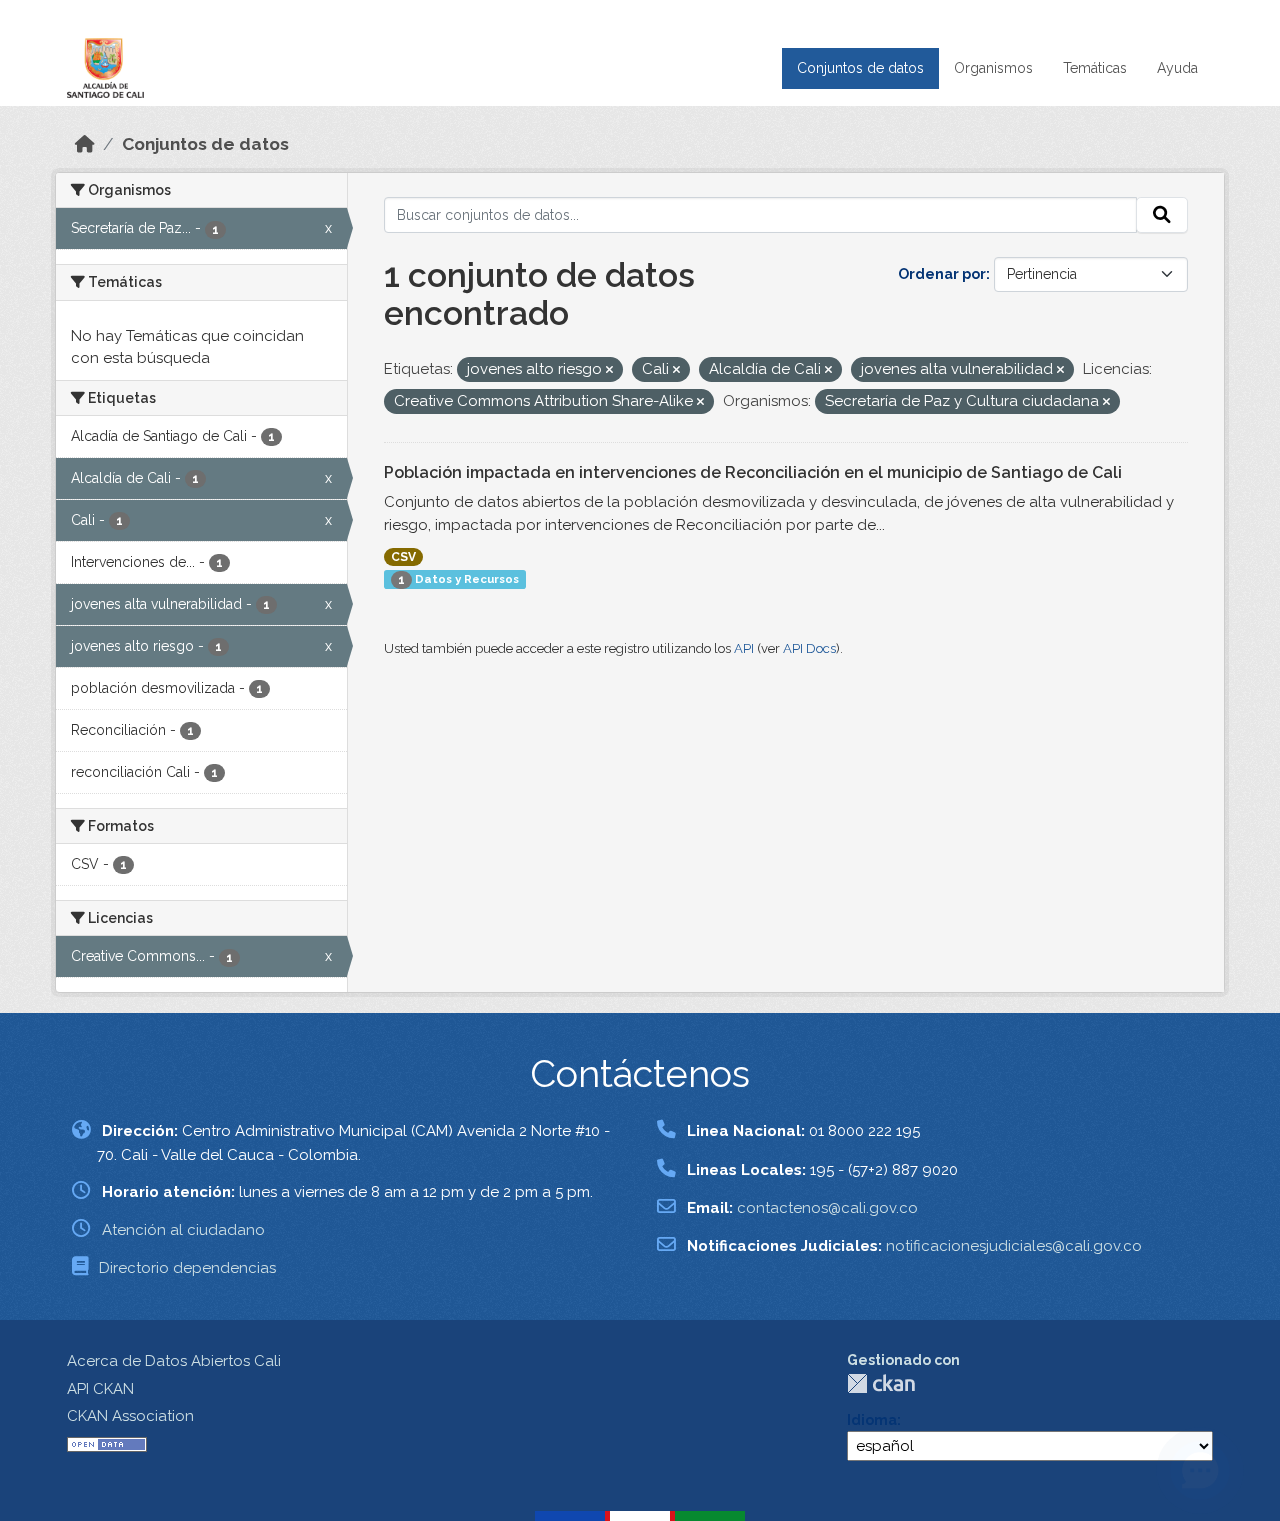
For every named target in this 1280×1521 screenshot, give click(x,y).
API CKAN (100, 1389)
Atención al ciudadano (183, 1230)
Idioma (872, 1420)
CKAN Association (130, 1416)
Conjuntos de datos (860, 68)
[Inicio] (85, 144)
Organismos (993, 68)
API (744, 648)
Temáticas (1095, 68)
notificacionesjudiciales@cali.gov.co (1014, 1246)
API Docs (809, 648)
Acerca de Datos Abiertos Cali (174, 1361)
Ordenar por (942, 274)
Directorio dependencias (187, 1268)
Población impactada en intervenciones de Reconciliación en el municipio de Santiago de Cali (753, 472)
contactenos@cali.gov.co (827, 1208)
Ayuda (1177, 68)
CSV (403, 557)
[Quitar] (609, 370)
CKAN (881, 1383)
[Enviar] (1162, 215)
